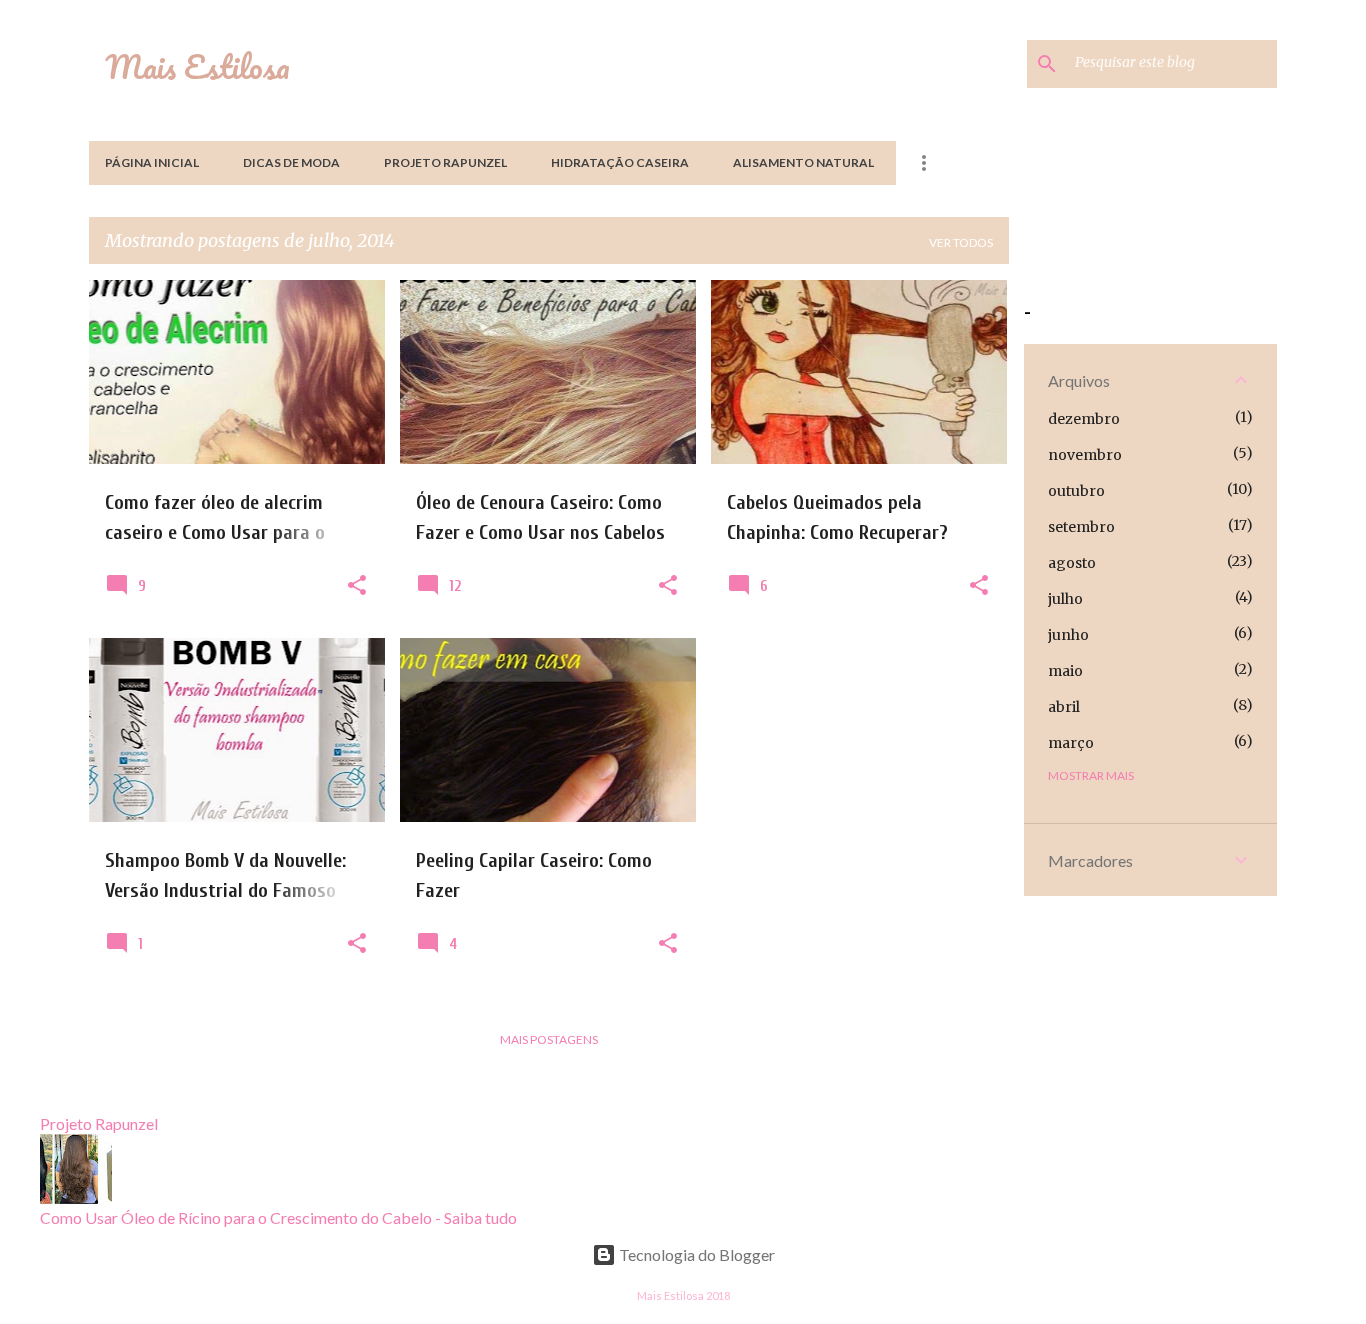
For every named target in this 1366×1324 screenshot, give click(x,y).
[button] (357, 586)
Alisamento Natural (803, 162)
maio (1065, 671)
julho (1065, 599)
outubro (1076, 491)
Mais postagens (549, 1039)
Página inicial (152, 162)
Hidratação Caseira (620, 162)
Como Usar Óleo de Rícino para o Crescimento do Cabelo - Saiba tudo (278, 1217)
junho (1068, 635)
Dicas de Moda (291, 162)
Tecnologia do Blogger (695, 1254)
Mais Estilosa (197, 66)
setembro (1081, 527)
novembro (1085, 455)
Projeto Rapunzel (445, 162)
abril (1064, 707)
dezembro (1084, 419)
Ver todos (961, 242)
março (1071, 743)
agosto (1072, 563)
